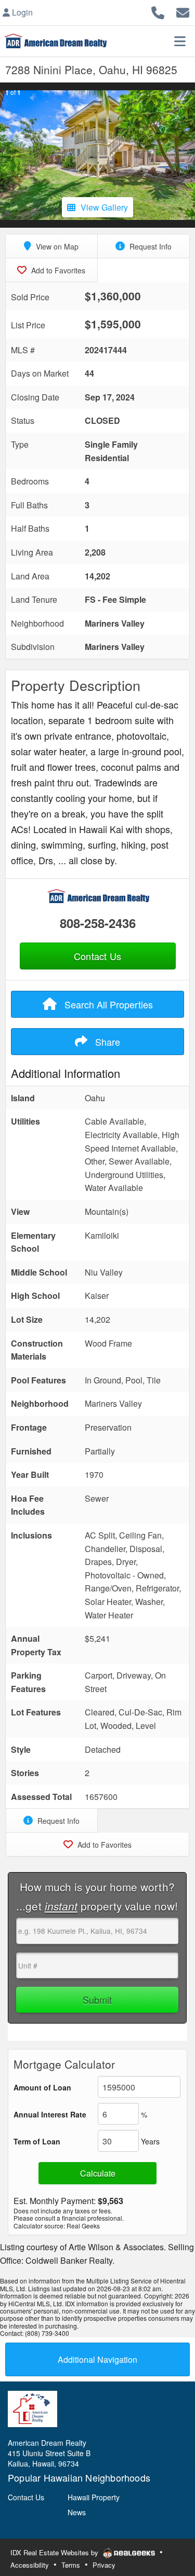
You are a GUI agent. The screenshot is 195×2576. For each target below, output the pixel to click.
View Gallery (104, 207)
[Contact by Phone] (158, 11)
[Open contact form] (183, 11)
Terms (71, 2565)
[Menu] (180, 41)
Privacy (104, 2565)
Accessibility (30, 2565)
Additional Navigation (97, 2359)
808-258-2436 (98, 923)
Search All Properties (107, 1004)
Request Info (149, 246)
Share (106, 1042)
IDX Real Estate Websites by (55, 2552)
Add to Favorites (57, 270)
